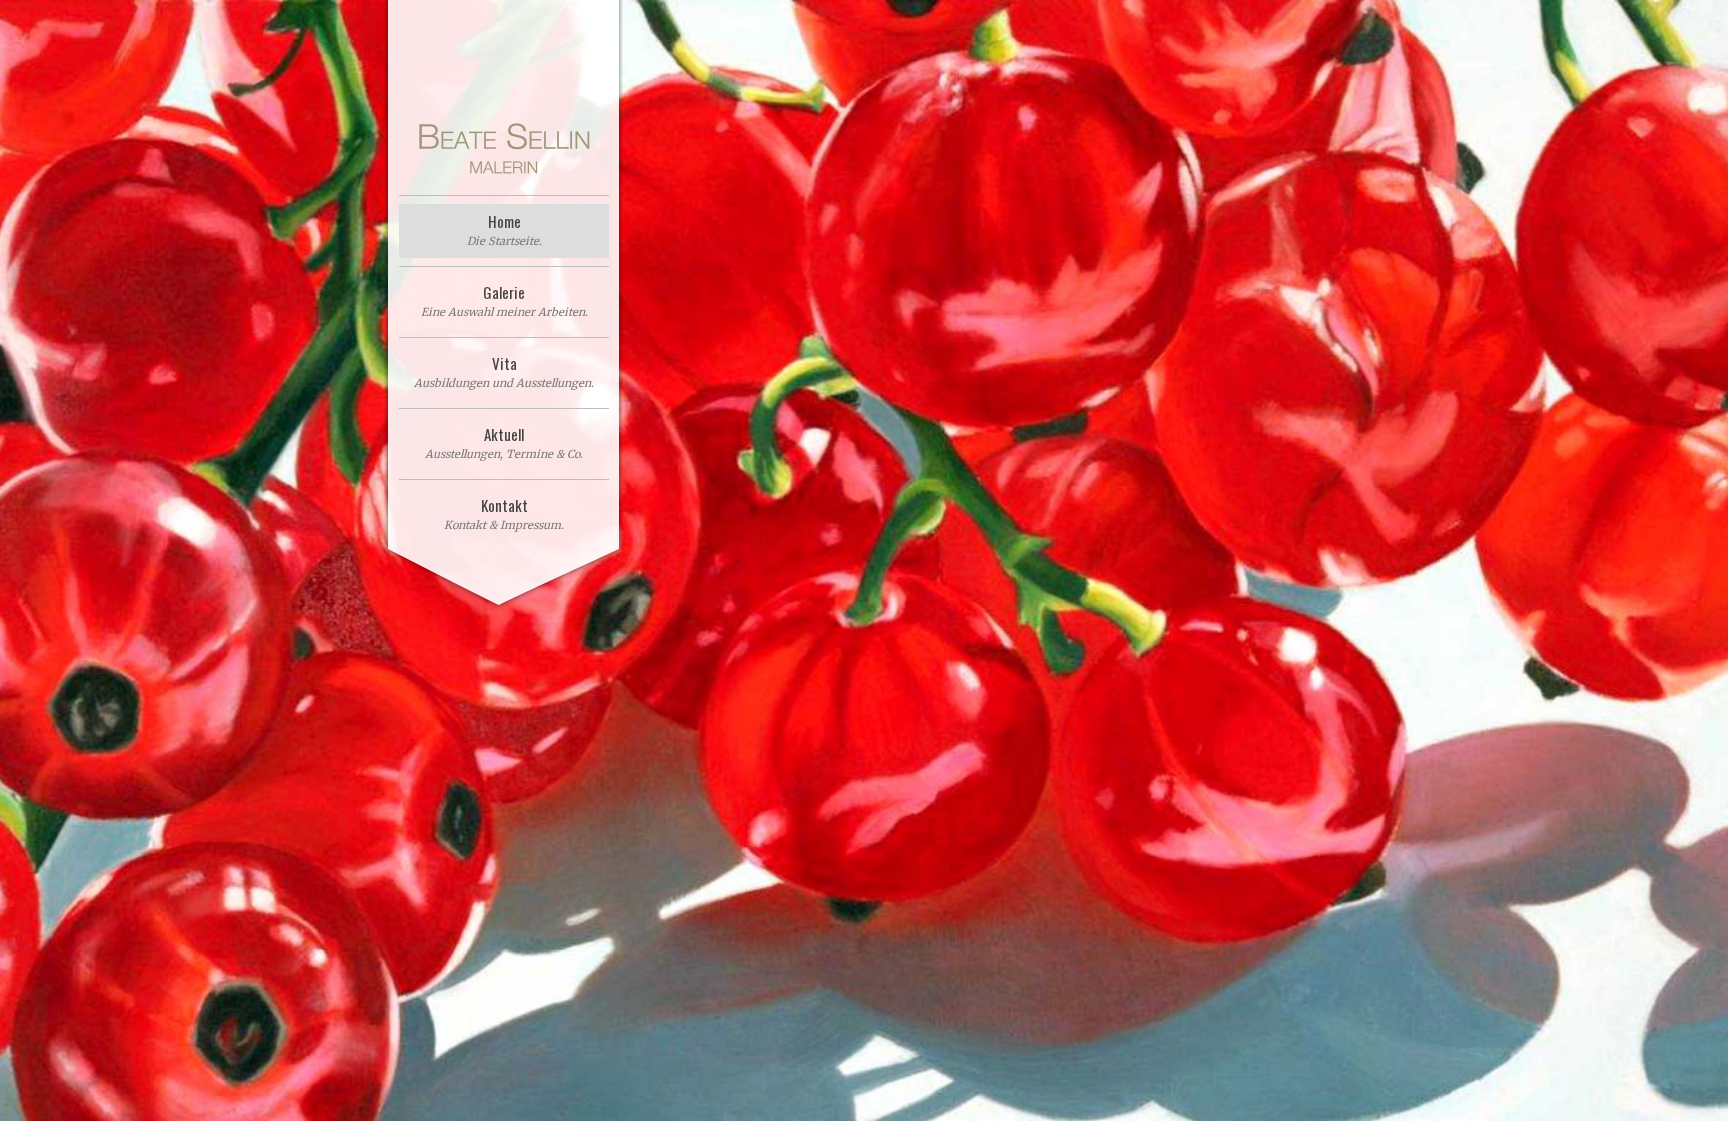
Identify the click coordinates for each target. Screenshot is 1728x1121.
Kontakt (504, 513)
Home (504, 229)
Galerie (504, 300)
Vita (504, 371)
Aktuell (504, 442)
